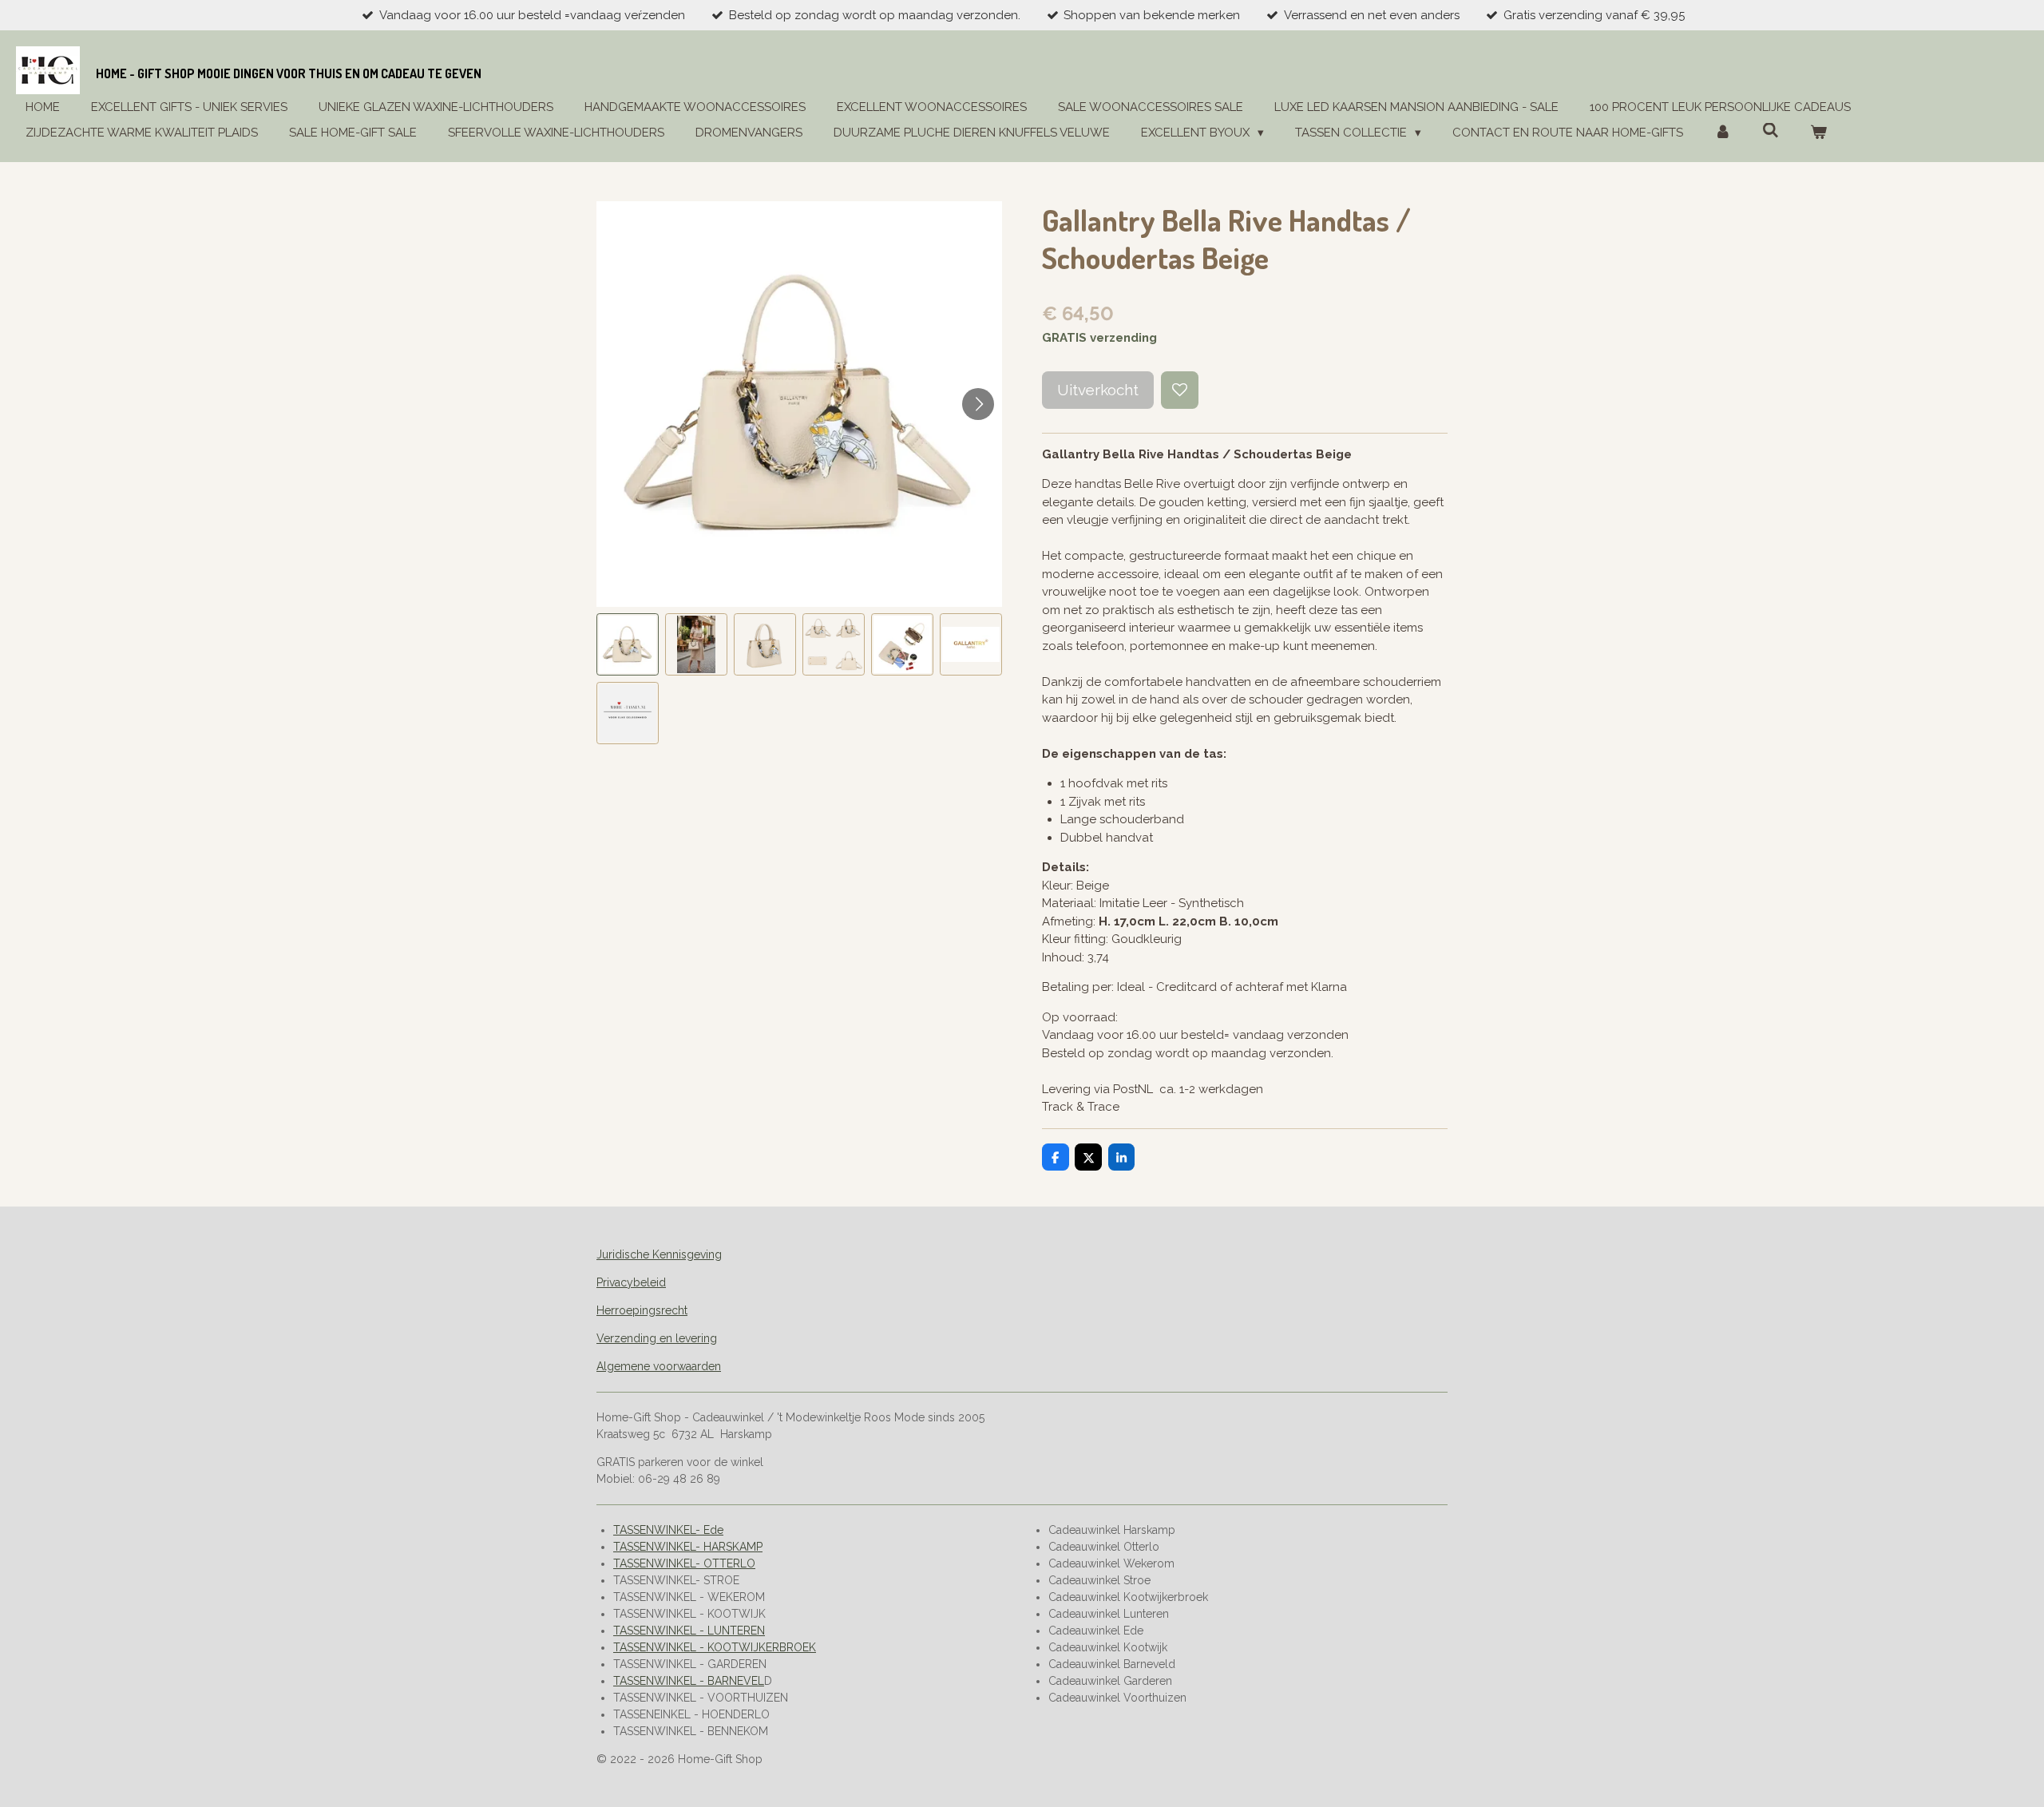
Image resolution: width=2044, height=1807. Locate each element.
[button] (628, 644)
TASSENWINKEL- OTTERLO (684, 1563)
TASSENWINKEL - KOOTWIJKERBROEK (715, 1647)
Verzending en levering (657, 1338)
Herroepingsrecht (642, 1310)
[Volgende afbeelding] (978, 404)
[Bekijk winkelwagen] (1818, 133)
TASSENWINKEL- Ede (668, 1530)
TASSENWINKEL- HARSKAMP (688, 1547)
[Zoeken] (1771, 131)
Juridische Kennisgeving (659, 1254)
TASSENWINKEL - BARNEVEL (689, 1681)
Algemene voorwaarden (659, 1366)
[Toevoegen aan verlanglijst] (1180, 390)
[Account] (1723, 133)
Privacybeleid (631, 1282)
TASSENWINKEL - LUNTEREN (689, 1631)
